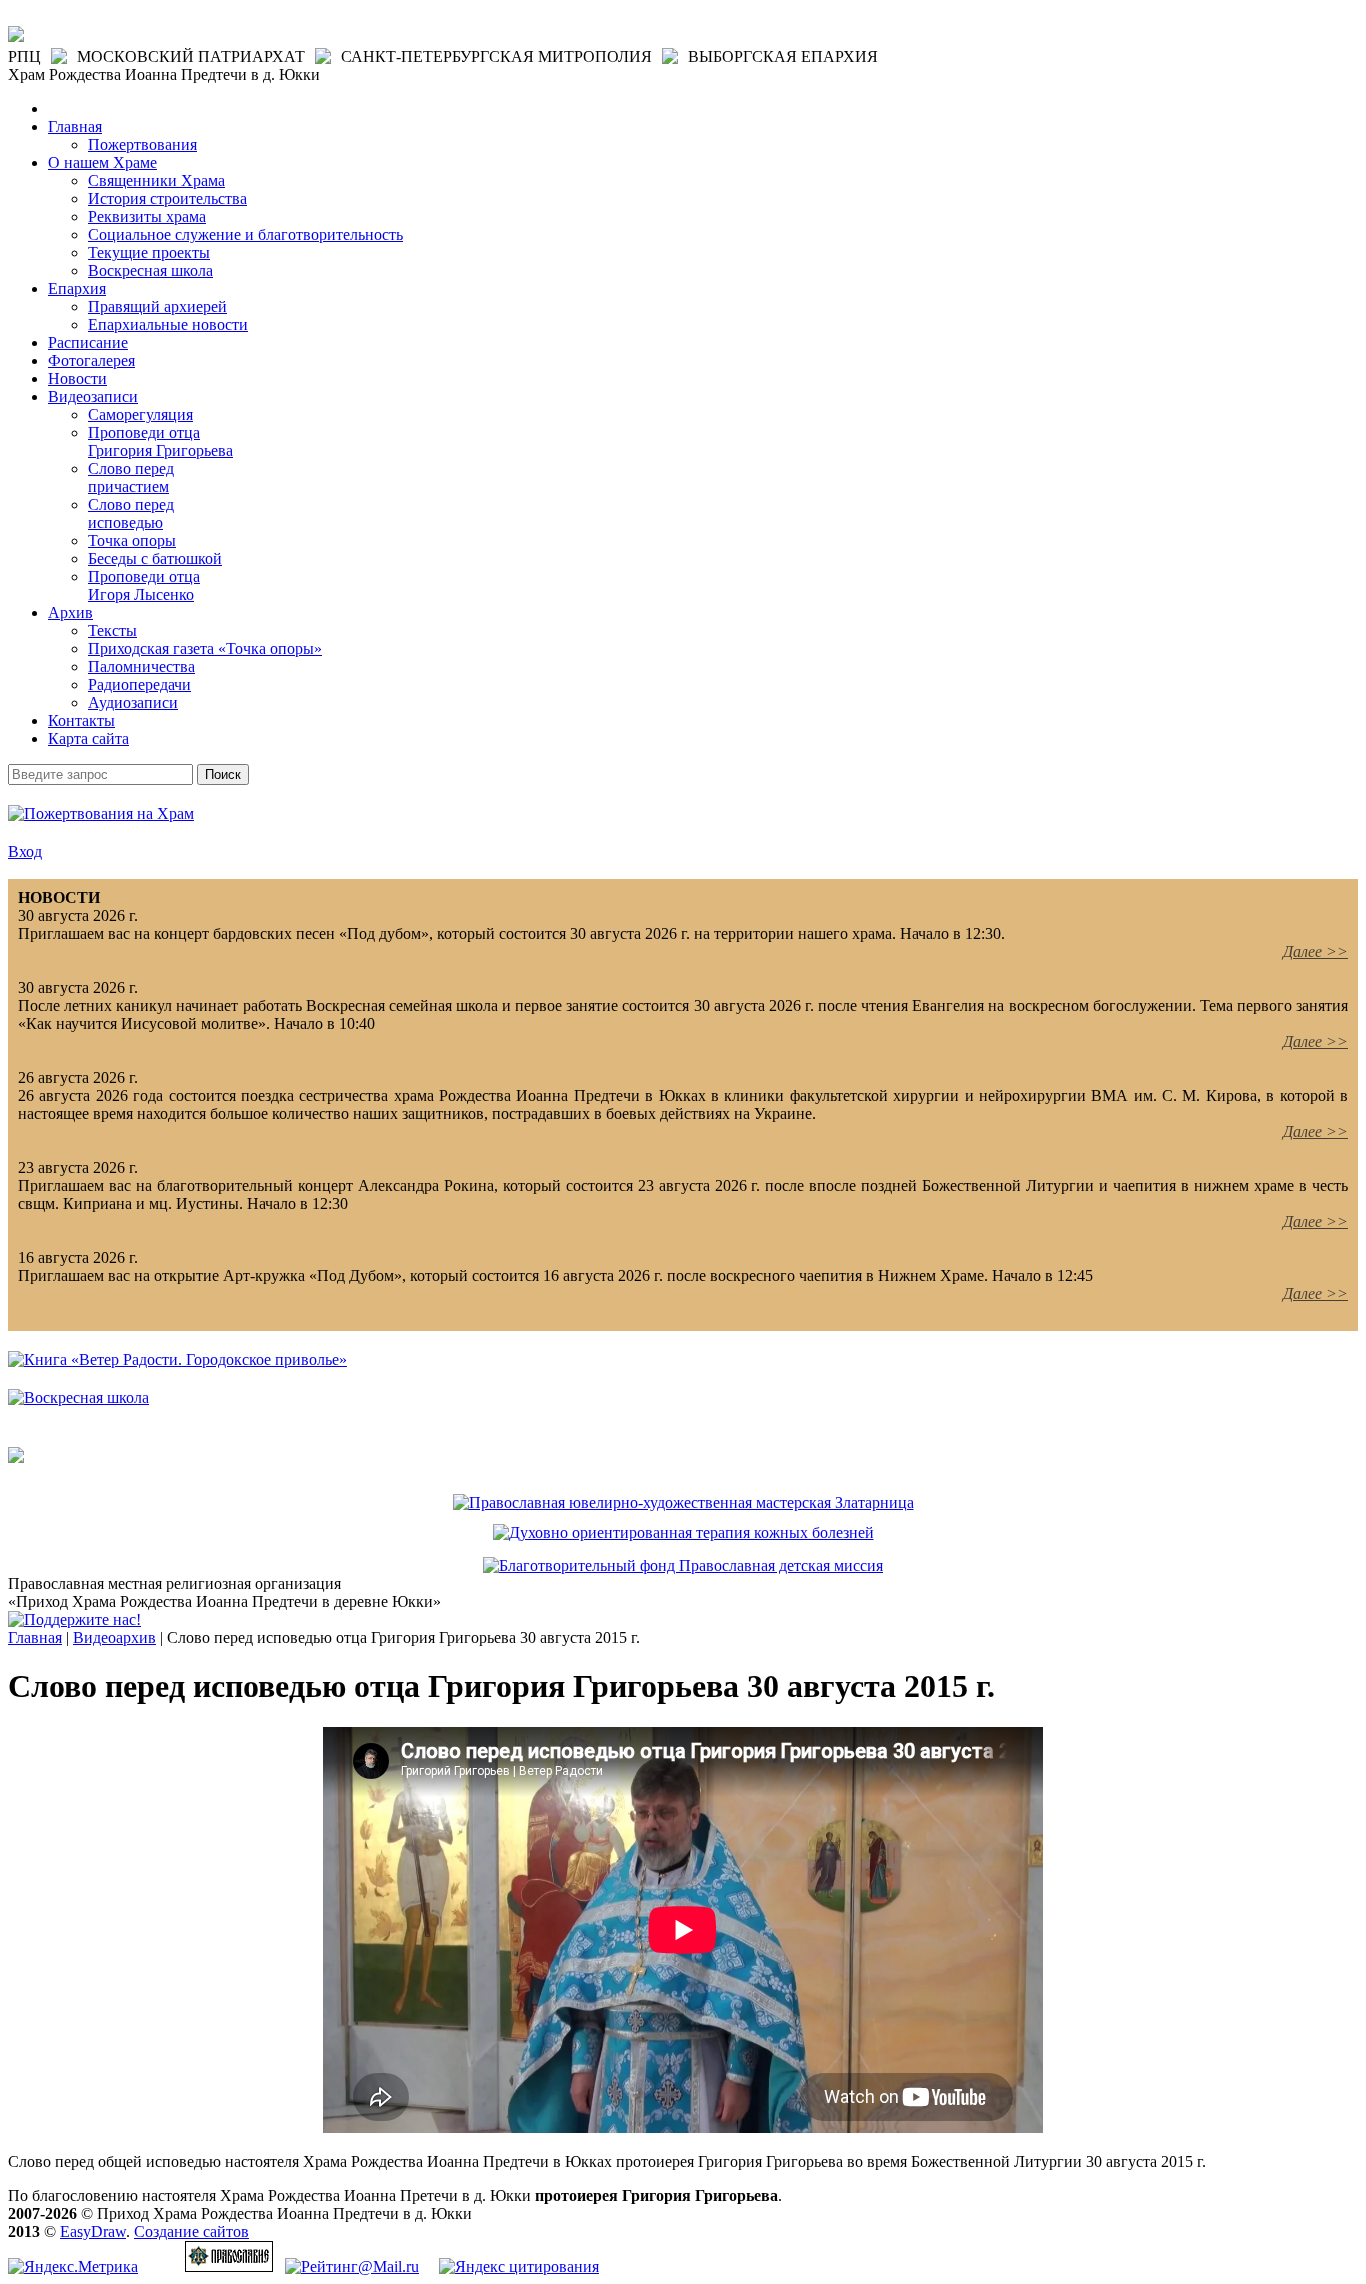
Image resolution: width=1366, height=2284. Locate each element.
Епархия (77, 288)
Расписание (88, 342)
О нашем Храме (102, 162)
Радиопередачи (139, 684)
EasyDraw (93, 2231)
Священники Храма (156, 180)
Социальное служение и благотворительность (245, 234)
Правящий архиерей (157, 306)
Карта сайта (88, 738)
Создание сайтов (191, 2231)
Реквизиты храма (147, 216)
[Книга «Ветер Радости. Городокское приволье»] (177, 1359)
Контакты (81, 720)
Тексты (112, 630)
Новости (77, 378)
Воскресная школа (150, 270)
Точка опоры (132, 540)
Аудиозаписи (133, 702)
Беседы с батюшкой (155, 558)
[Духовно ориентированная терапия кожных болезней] (683, 1532)
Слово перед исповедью (131, 513)
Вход (25, 851)
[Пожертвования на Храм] (101, 813)
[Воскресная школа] (78, 1397)
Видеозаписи (93, 396)
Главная (75, 126)
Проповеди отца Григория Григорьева (160, 441)
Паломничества (141, 666)
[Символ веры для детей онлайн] (16, 1457)
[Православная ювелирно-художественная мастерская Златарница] (683, 1502)
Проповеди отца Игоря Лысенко (144, 585)
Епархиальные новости (168, 324)
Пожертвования (142, 144)
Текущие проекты (149, 252)
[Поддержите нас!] (74, 1619)
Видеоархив (114, 1637)
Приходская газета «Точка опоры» (205, 648)
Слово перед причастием (131, 477)
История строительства (167, 198)
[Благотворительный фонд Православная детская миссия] (683, 1565)
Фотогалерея (91, 360)
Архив (70, 612)
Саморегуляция (140, 414)
